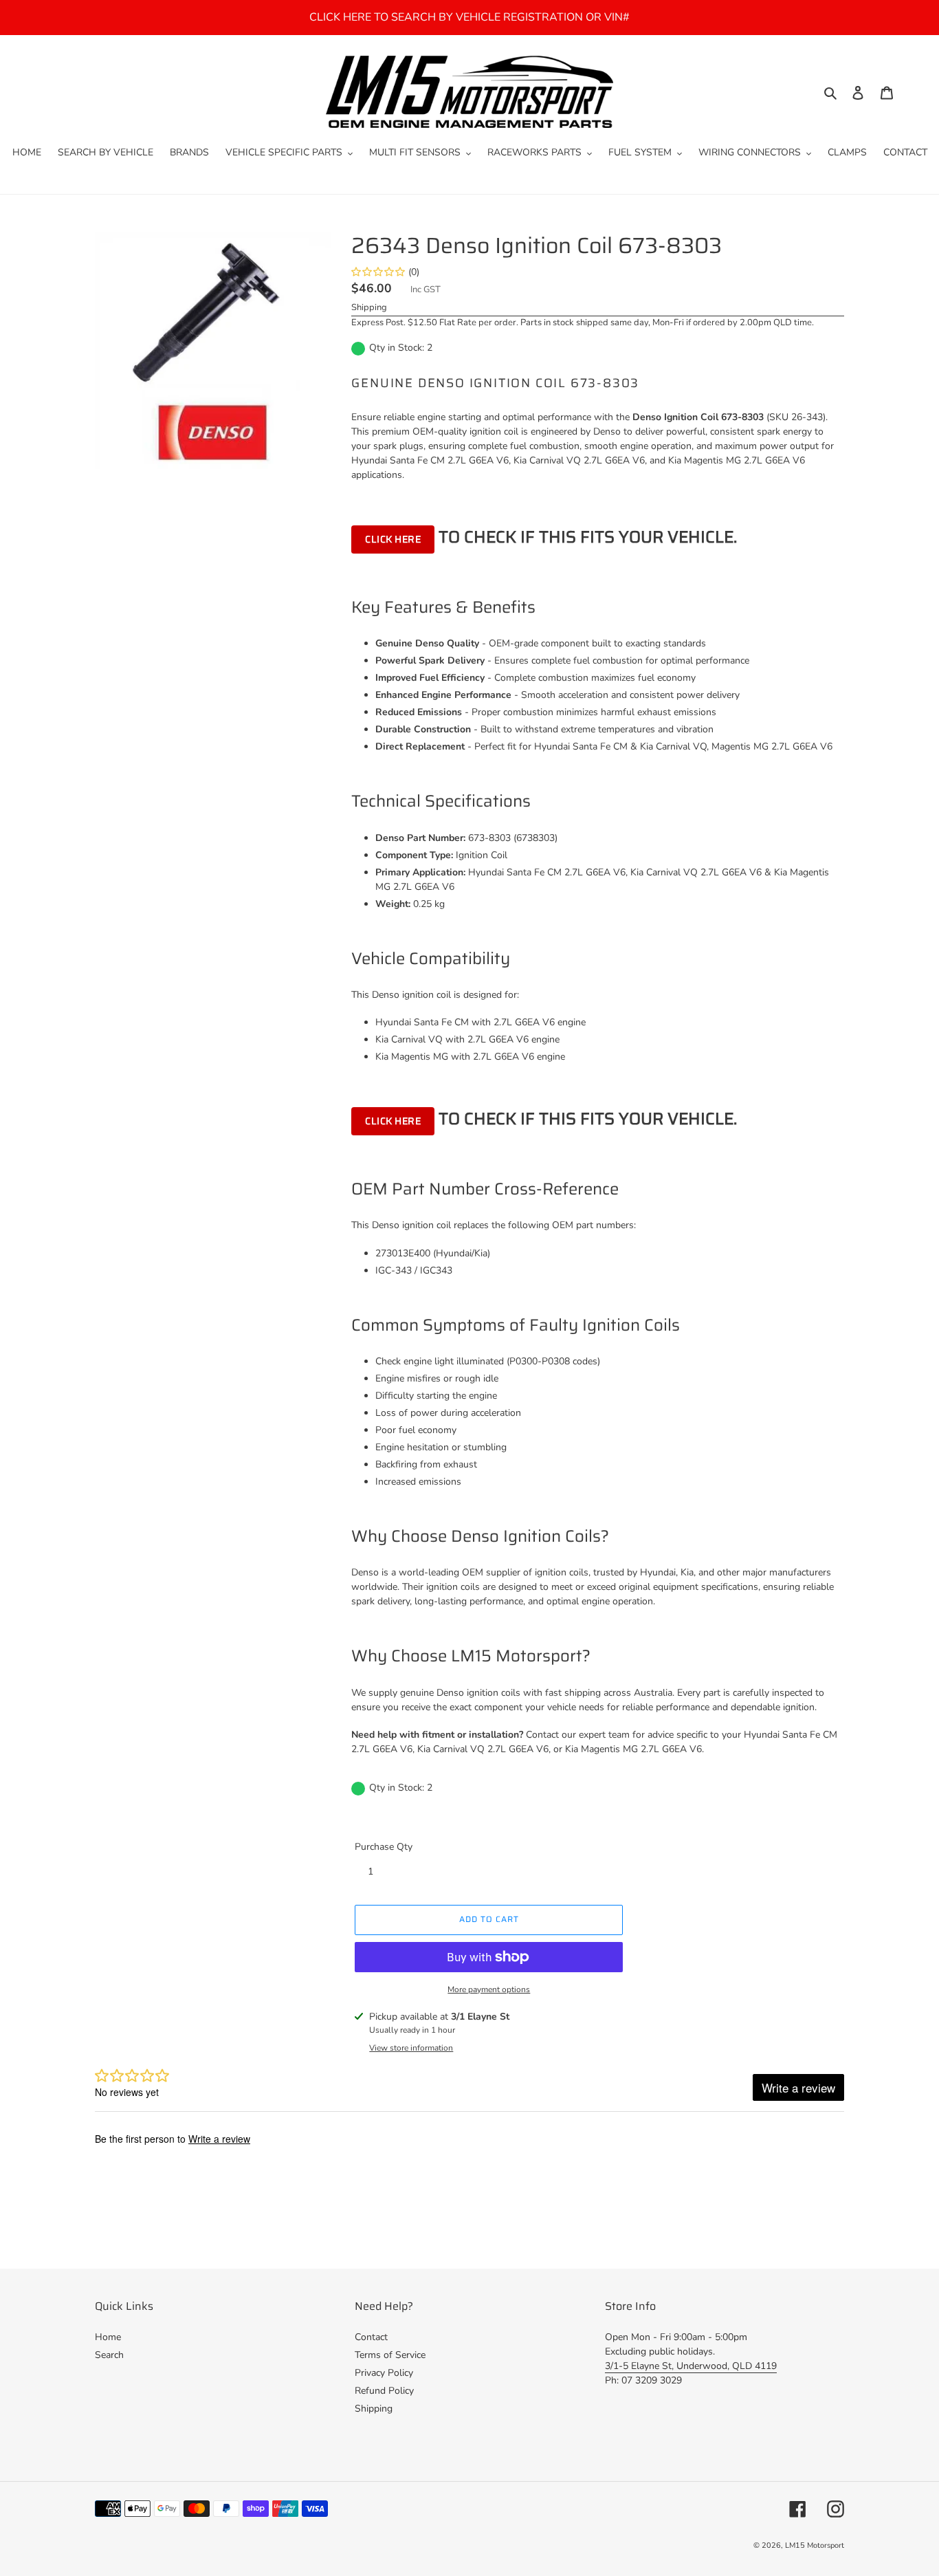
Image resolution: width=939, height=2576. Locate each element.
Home (108, 2337)
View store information (411, 2048)
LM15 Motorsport (815, 2545)
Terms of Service (390, 2355)
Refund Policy (384, 2391)
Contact (371, 2337)
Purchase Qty (384, 1847)
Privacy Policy (384, 2373)
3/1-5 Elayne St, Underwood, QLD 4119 (691, 2366)
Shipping (369, 307)
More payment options (489, 1989)
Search (109, 2355)
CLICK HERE (393, 539)
